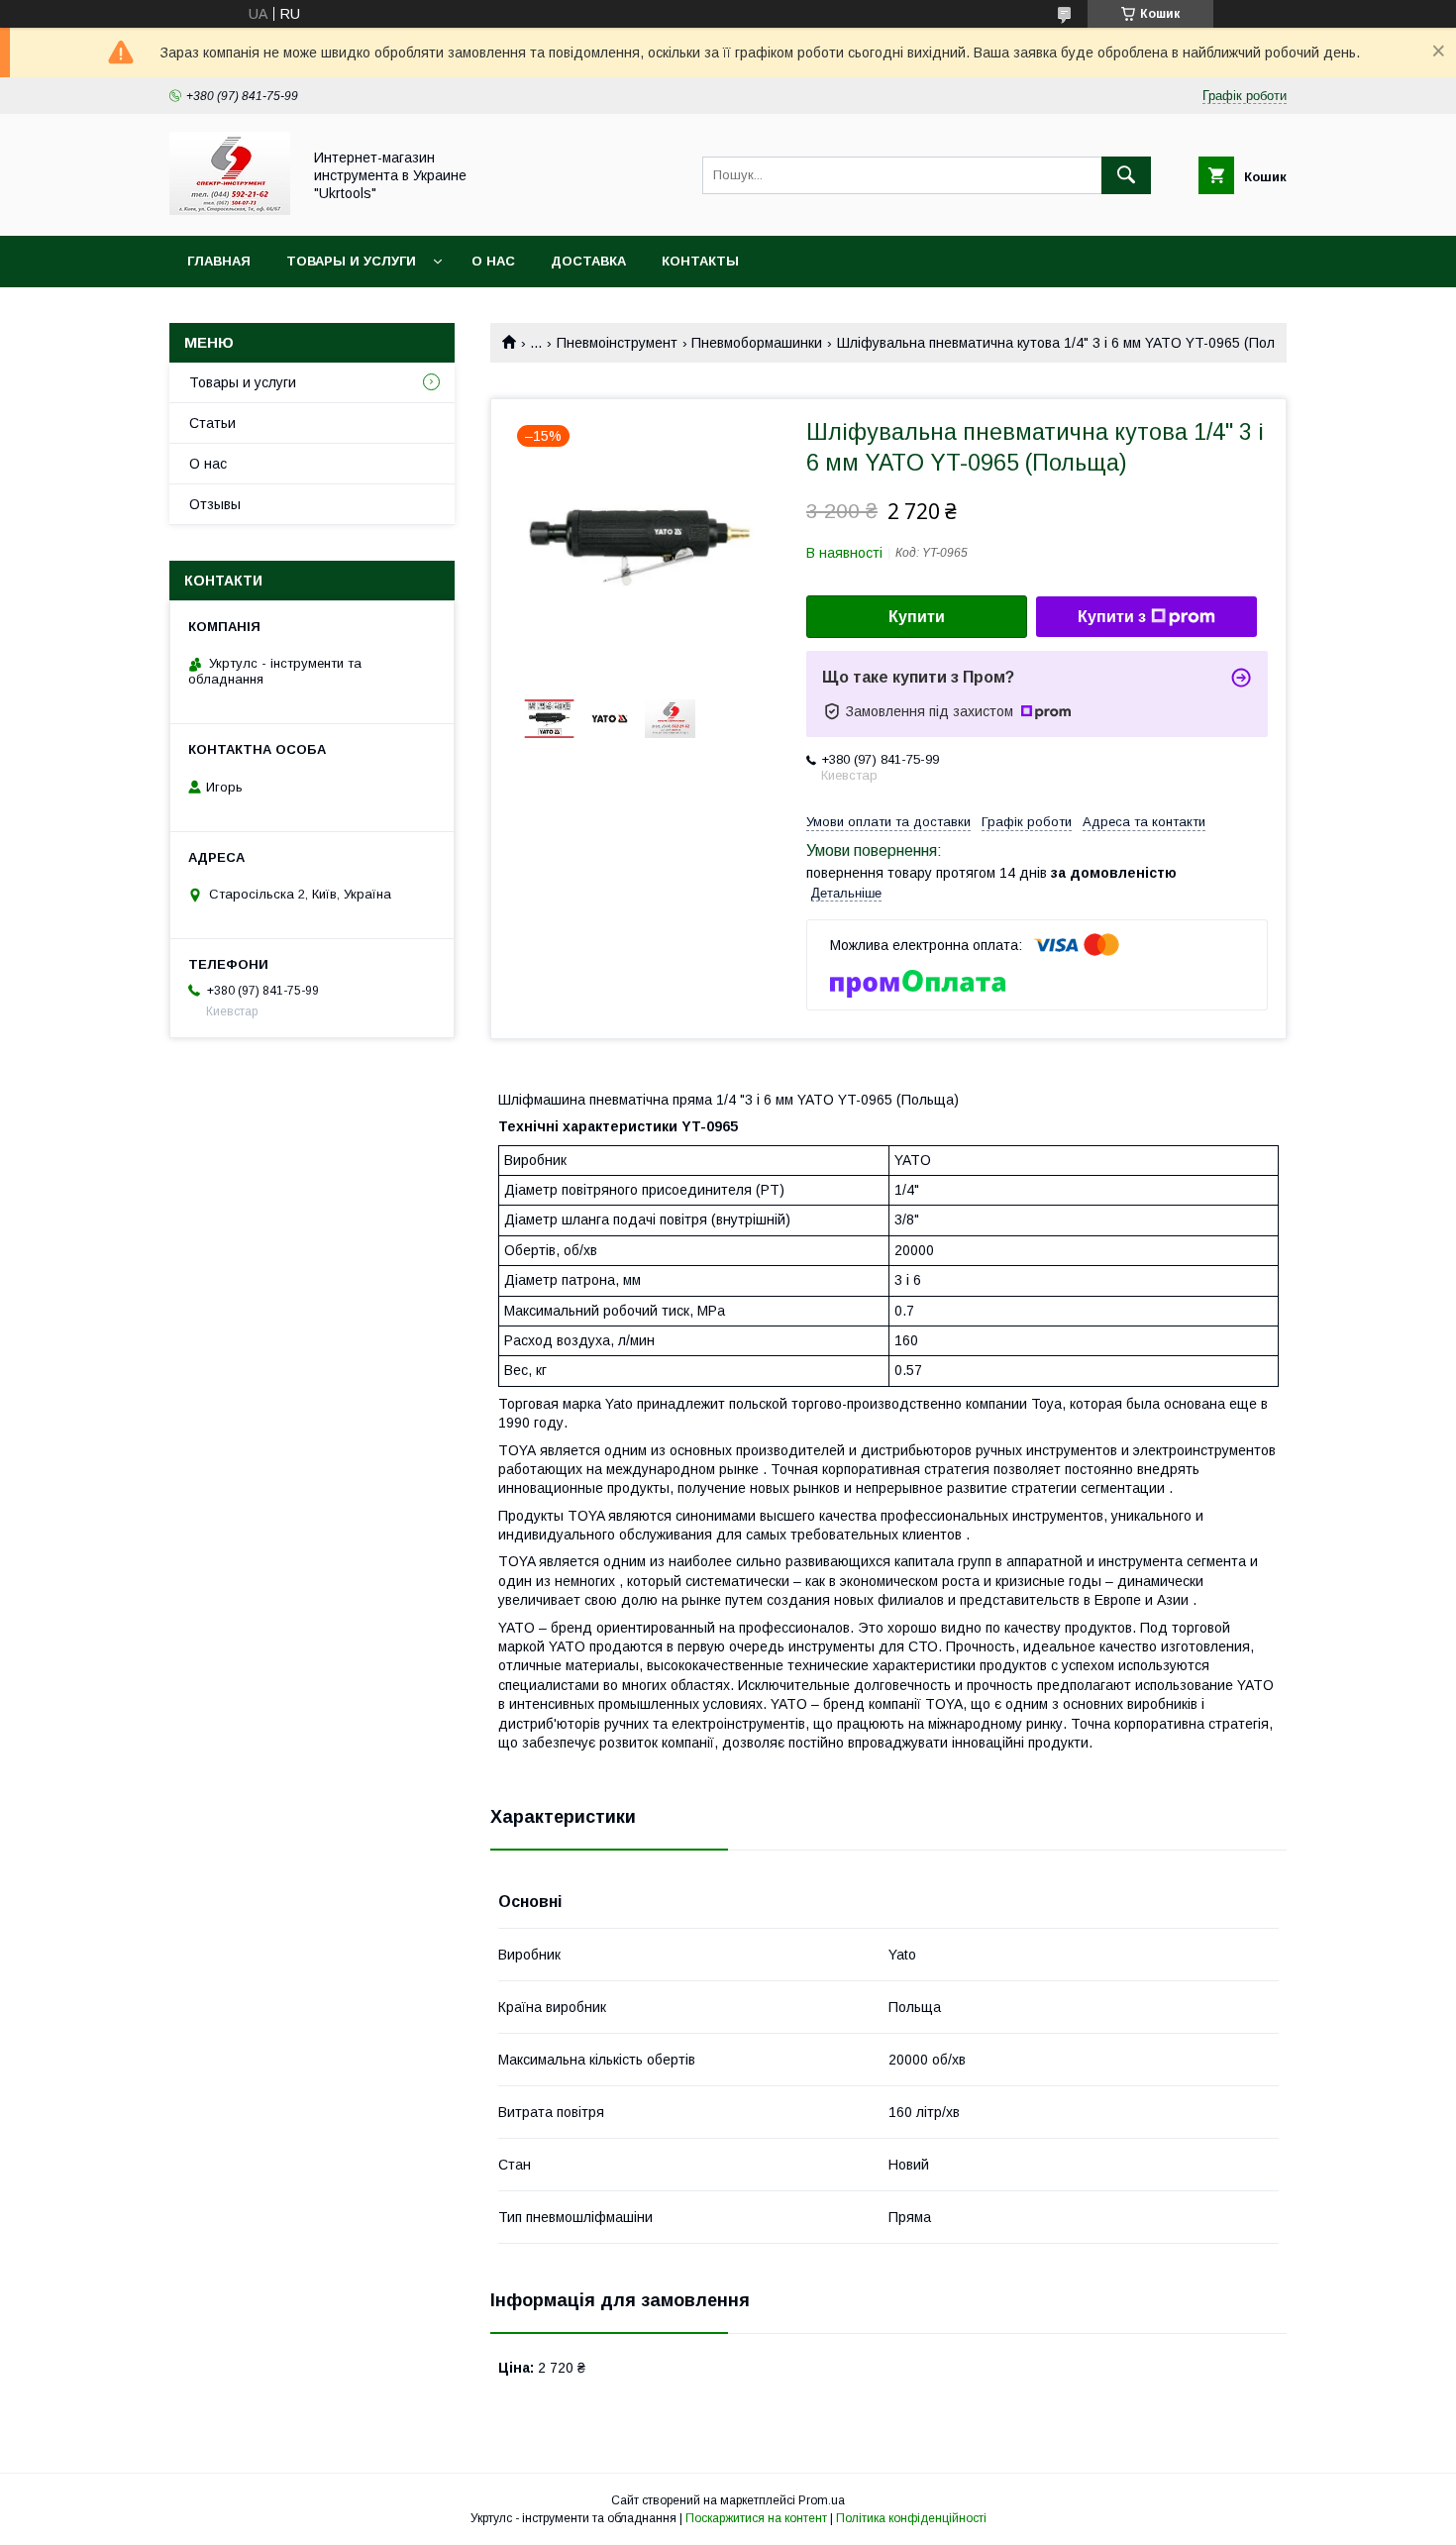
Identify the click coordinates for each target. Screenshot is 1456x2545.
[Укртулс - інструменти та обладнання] (230, 210)
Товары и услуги (351, 261)
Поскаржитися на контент (756, 2518)
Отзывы (215, 504)
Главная (219, 261)
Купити (917, 617)
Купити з (1112, 617)
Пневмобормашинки (757, 343)
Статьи (212, 423)
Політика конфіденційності (911, 2518)
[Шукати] (1126, 175)
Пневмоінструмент (617, 343)
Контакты (700, 261)
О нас (493, 261)
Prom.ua (822, 2500)
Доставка (588, 261)
